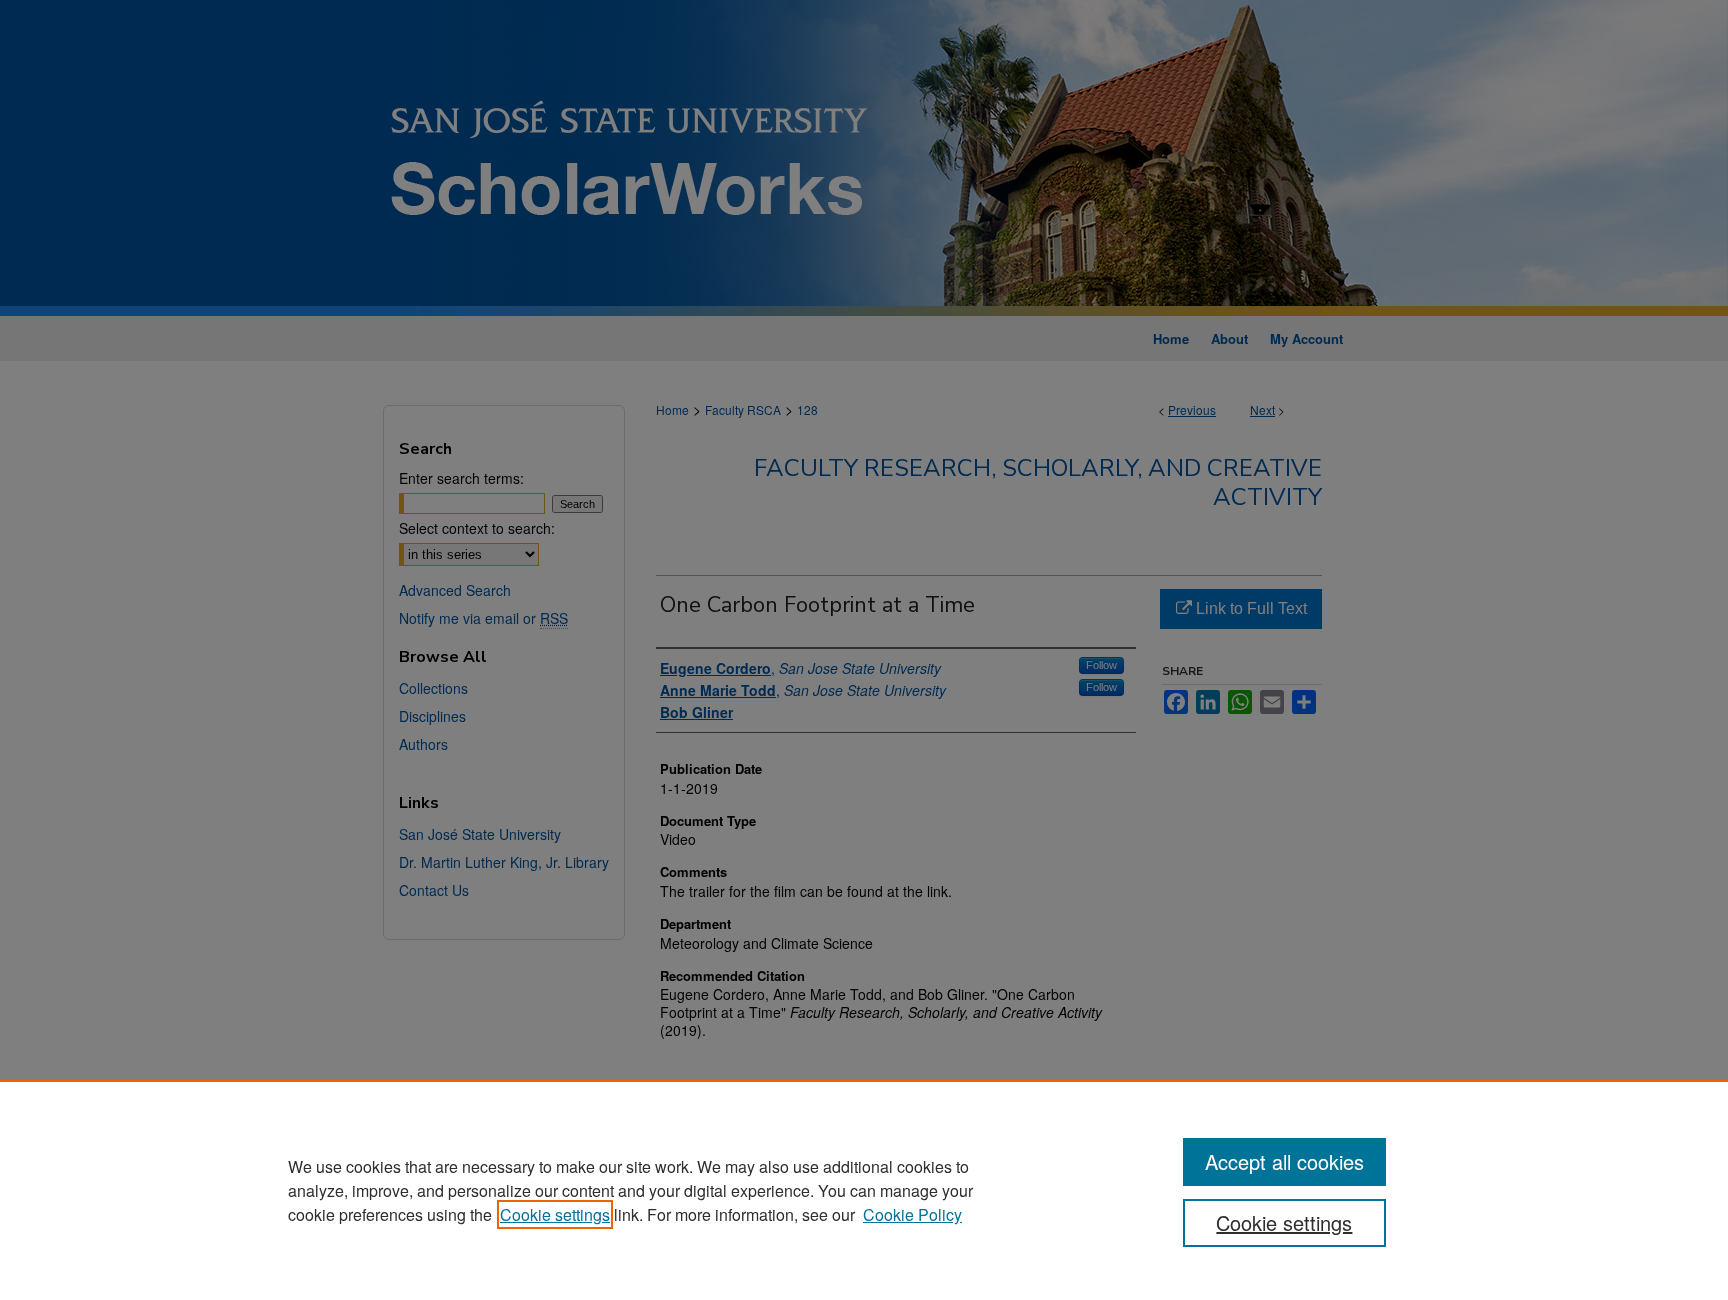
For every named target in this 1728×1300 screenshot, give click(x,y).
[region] (864, 1190)
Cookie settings (555, 1214)
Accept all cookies (1284, 1161)
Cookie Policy (912, 1214)
